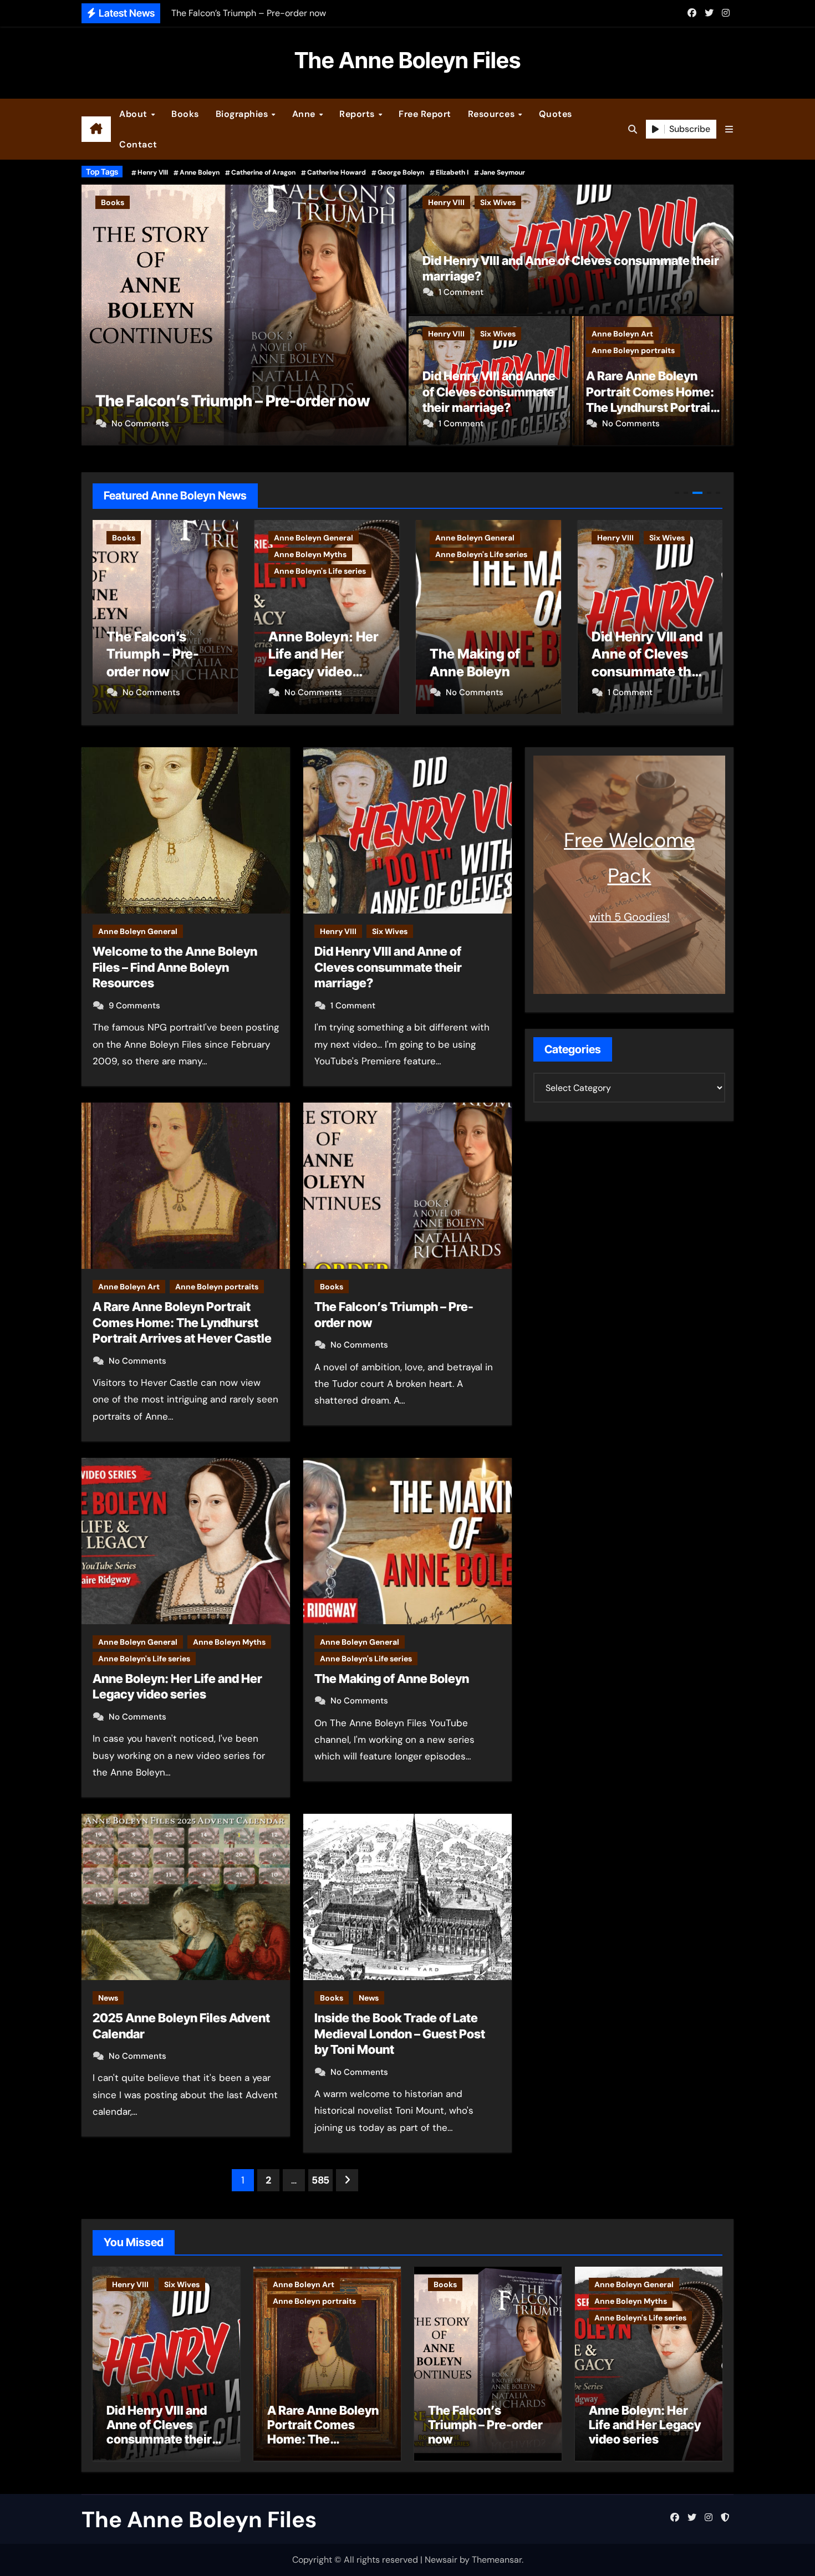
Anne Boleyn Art (622, 334)
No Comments (140, 424)
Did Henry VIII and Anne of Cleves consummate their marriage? (489, 392)
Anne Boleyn (200, 172)
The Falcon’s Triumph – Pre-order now (485, 2425)
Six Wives (498, 202)
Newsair (441, 2560)
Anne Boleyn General (141, 202)
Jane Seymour (503, 172)
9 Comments (134, 1006)
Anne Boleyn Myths (232, 202)
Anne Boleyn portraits (633, 350)
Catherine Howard (337, 172)
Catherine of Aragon (263, 172)
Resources (493, 114)
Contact (138, 144)
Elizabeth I (452, 172)
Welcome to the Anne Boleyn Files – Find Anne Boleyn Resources (175, 967)
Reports (358, 114)
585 (320, 2180)
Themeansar (497, 2560)
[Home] (96, 129)
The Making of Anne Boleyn (392, 1679)
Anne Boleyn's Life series (330, 202)
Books (185, 114)
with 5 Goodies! (630, 917)
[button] (729, 129)
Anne (305, 114)
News (108, 1998)
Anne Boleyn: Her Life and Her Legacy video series (645, 2425)
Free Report (425, 114)
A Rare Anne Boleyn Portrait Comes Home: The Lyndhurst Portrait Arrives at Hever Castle (182, 1322)
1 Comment (461, 292)
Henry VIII (153, 172)
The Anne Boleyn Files (407, 60)
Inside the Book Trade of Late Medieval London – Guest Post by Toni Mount (400, 2034)
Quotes (556, 114)
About (134, 114)
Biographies (243, 114)
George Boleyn (401, 172)
